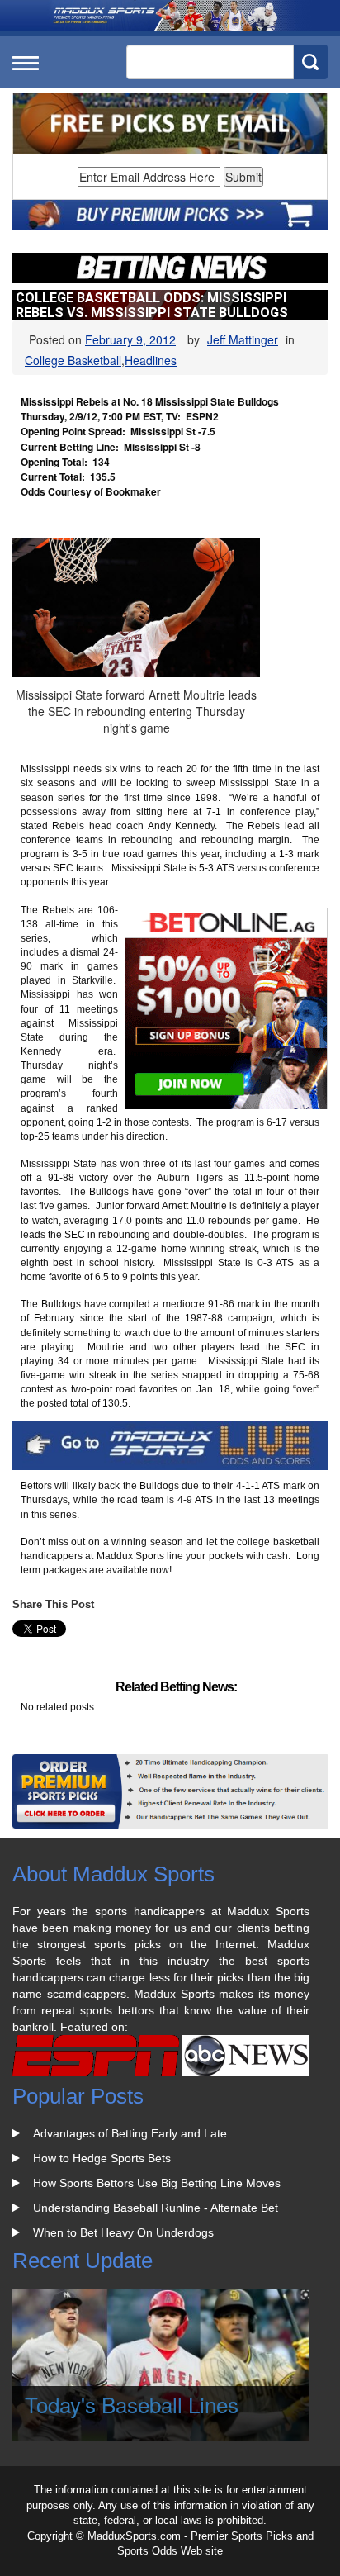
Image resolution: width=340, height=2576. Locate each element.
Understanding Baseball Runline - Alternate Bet (156, 2208)
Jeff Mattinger (243, 339)
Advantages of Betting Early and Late (130, 2133)
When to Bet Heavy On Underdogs (123, 2232)
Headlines (151, 360)
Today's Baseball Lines (132, 2404)
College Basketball (73, 360)
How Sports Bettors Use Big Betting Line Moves (157, 2183)
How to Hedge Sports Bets (102, 2158)
